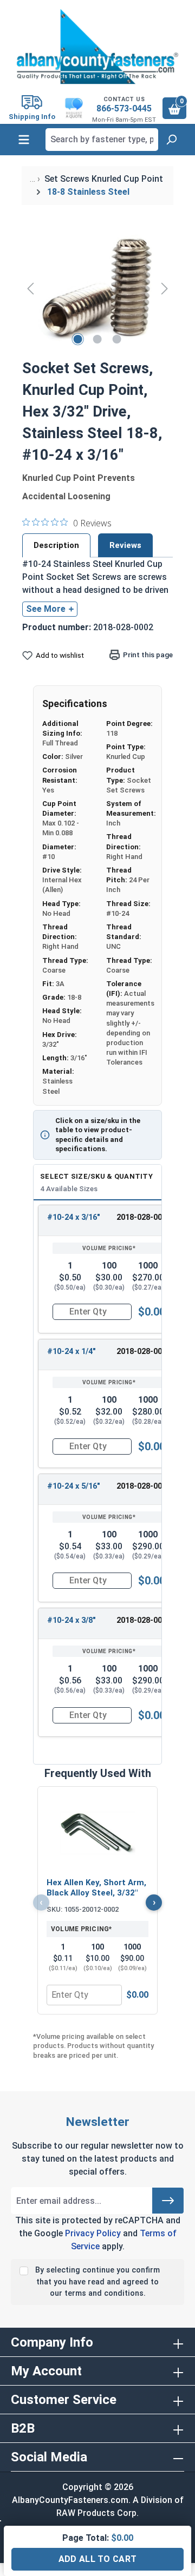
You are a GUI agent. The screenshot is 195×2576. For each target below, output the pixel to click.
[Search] (171, 140)
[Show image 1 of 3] (78, 339)
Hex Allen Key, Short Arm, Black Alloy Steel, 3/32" (96, 1888)
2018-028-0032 (144, 1620)
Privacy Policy (93, 2233)
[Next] (165, 288)
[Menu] (24, 140)
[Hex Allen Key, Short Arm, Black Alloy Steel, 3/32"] (97, 1833)
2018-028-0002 (144, 1217)
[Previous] (30, 288)
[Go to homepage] (97, 47)
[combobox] (102, 140)
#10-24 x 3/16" (74, 1217)
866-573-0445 (124, 108)
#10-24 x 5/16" (74, 1486)
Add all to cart (98, 2559)
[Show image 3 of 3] (117, 339)
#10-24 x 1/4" (71, 1352)
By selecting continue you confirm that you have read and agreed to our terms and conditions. (97, 2282)
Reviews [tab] (125, 545)
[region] (97, 288)
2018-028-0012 (144, 1352)
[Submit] (168, 2201)
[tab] (56, 545)
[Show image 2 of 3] (97, 339)
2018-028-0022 (144, 1486)
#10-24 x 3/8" (71, 1620)
